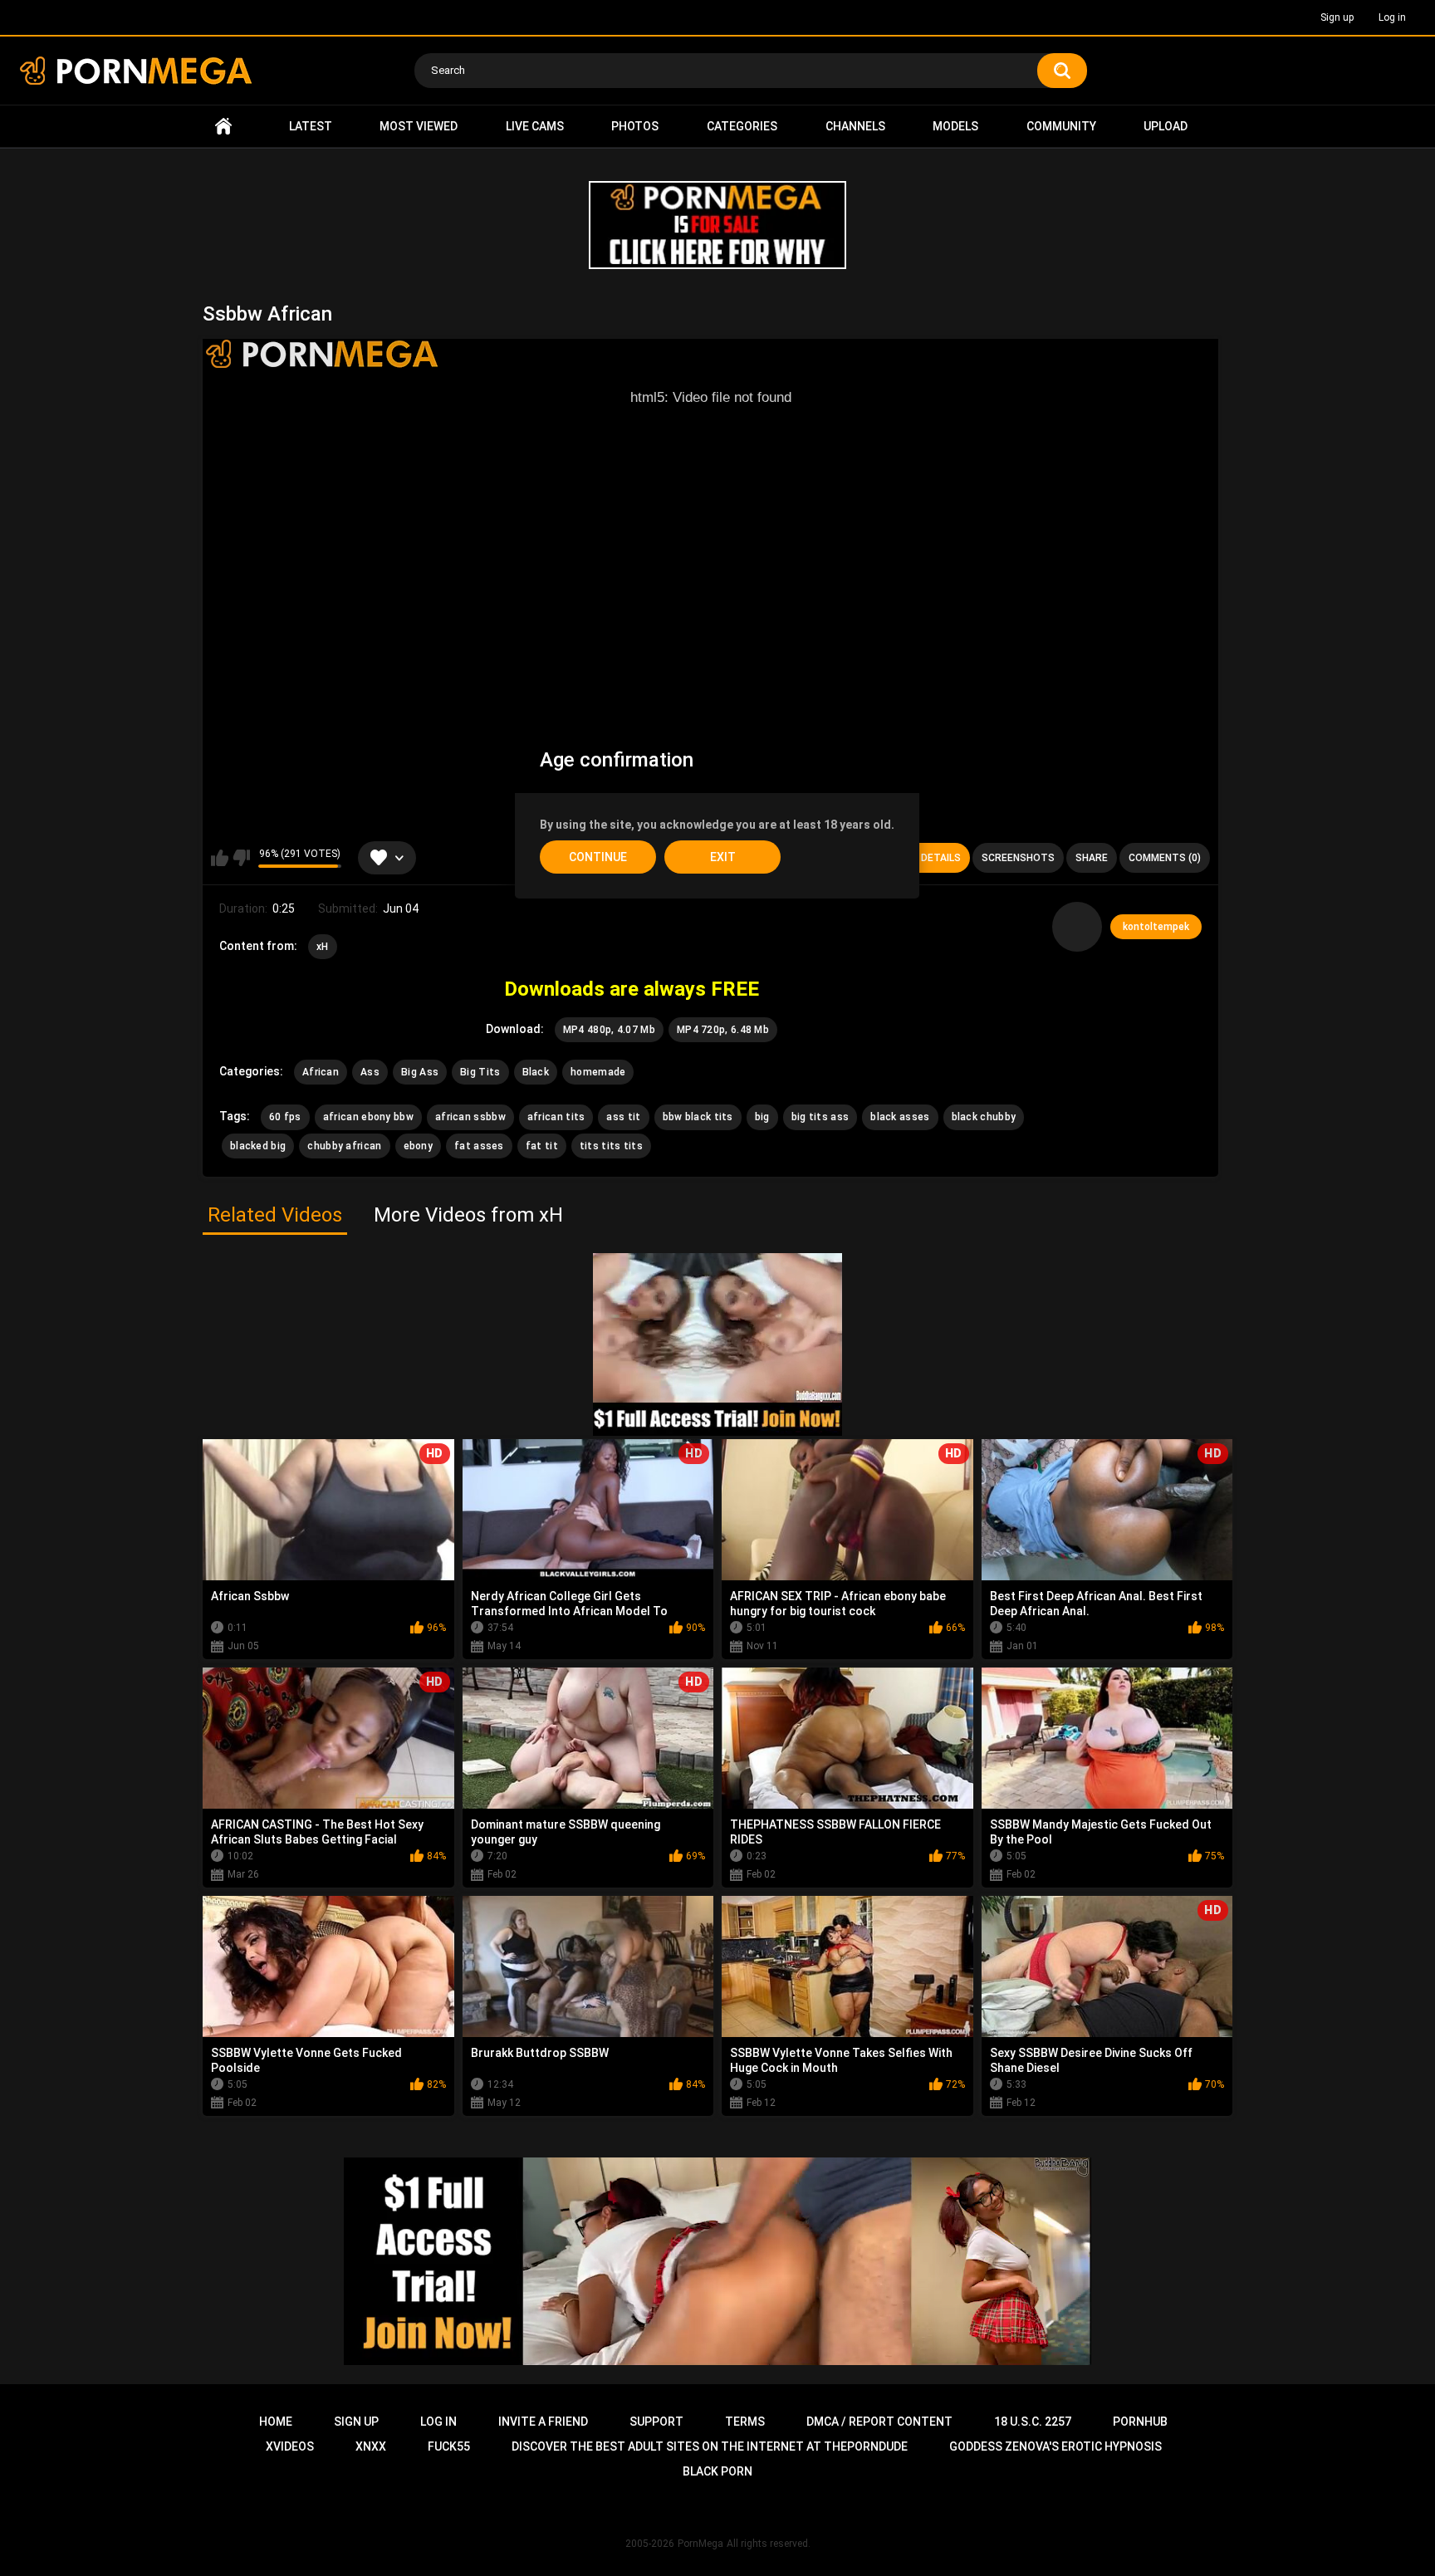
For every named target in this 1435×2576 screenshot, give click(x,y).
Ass (370, 1072)
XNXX (371, 2446)
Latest (311, 126)
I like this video (220, 858)
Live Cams (535, 126)
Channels (855, 126)
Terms (745, 2422)
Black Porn (717, 2471)
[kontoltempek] (1077, 927)
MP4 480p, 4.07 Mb (609, 1030)
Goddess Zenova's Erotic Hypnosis (1055, 2446)
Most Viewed (419, 126)
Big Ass (420, 1072)
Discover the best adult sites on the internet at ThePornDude (710, 2446)
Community (1061, 126)
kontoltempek (1156, 927)
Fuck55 (449, 2446)
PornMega (700, 2544)
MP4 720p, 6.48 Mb (723, 1030)
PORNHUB (1140, 2422)
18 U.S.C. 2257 (1033, 2422)
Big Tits (480, 1072)
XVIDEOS (290, 2446)
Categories (742, 126)
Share (1092, 858)
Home (223, 127)
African (321, 1072)
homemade (598, 1072)
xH (323, 947)
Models (955, 126)
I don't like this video (241, 858)
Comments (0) (1165, 858)
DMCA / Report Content (879, 2422)
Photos (635, 126)
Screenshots (1018, 858)
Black (536, 1072)
